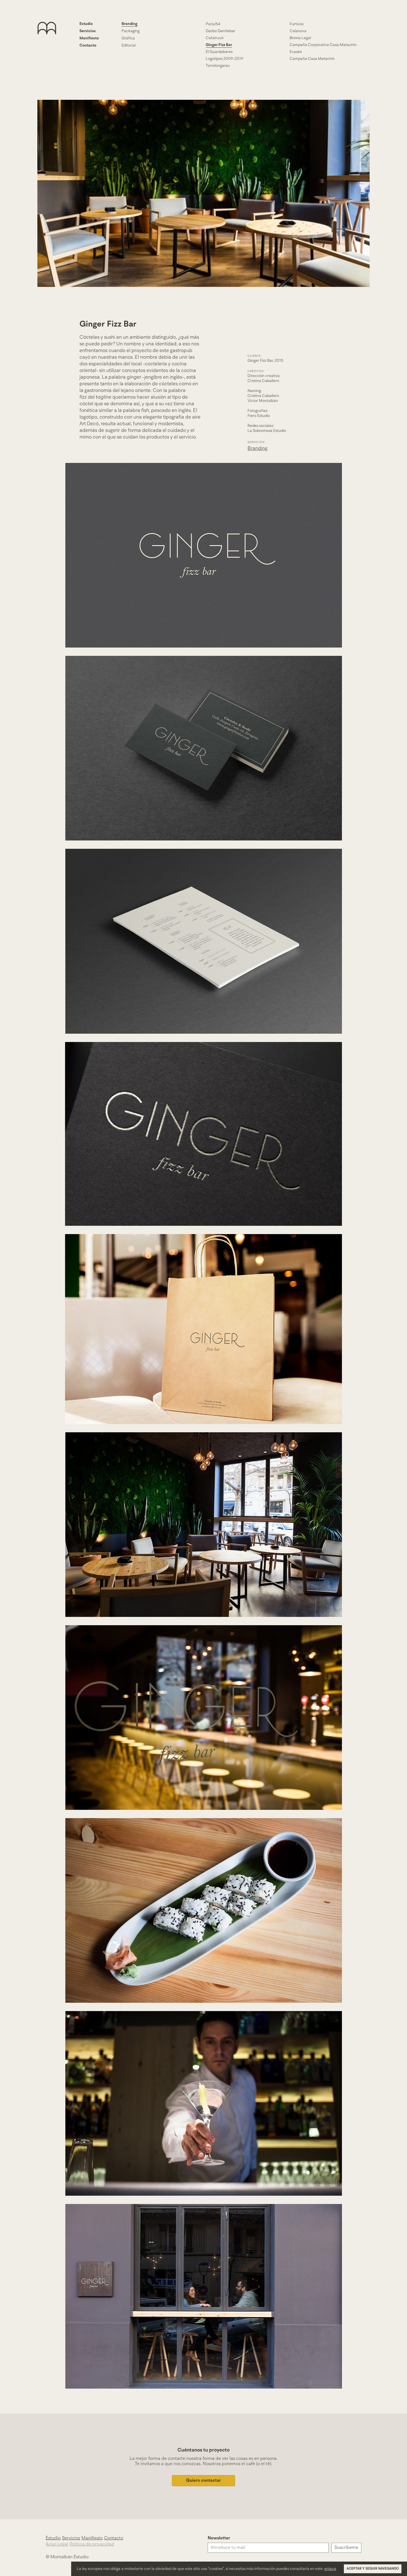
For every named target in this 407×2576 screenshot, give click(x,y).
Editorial (129, 45)
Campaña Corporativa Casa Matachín (323, 45)
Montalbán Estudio (56, 45)
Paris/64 (213, 24)
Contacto (88, 45)
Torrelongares (218, 66)
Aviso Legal (57, 2544)
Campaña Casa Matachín (312, 59)
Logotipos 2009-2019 (224, 59)
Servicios (88, 31)
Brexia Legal (300, 38)
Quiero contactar (203, 2481)
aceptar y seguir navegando (373, 2569)
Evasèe (296, 52)
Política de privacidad (92, 2544)
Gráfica (128, 38)
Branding (129, 24)
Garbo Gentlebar (221, 31)
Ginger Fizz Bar (219, 45)
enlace (330, 2569)
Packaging (131, 31)
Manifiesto (89, 38)
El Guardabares (219, 52)
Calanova (298, 31)
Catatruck (215, 38)
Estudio (86, 24)
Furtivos (297, 24)
